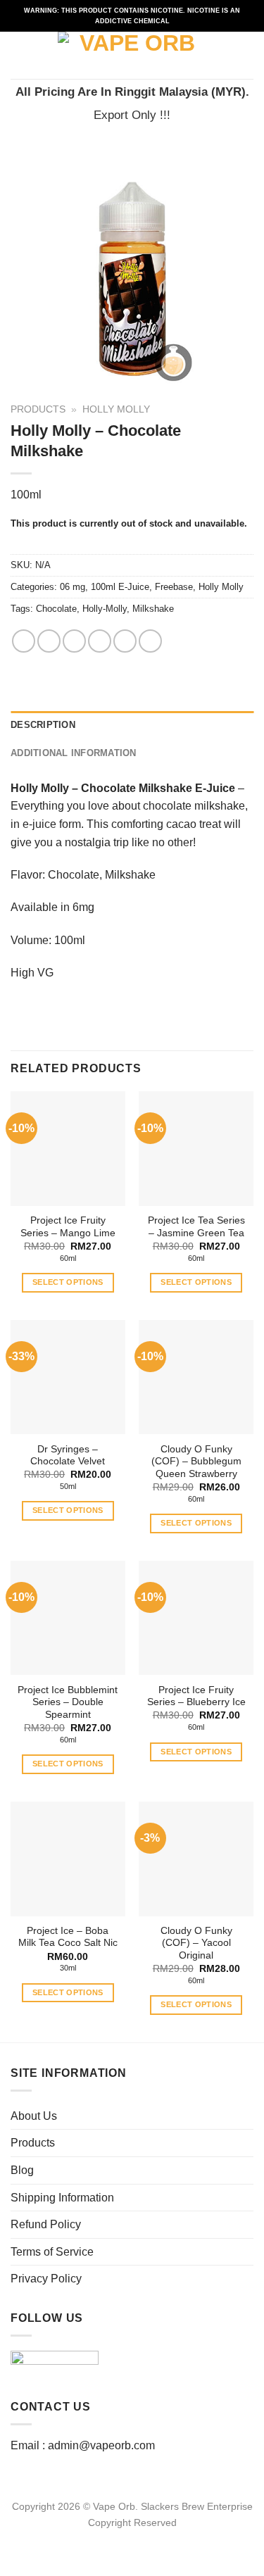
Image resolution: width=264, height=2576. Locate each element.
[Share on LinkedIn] (150, 641)
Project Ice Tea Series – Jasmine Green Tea (196, 1227)
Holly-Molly (105, 609)
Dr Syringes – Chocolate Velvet (68, 1456)
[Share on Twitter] (74, 641)
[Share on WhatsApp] (24, 641)
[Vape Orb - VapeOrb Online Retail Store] (132, 55)
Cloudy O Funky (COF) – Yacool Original (196, 1943)
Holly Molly (116, 409)
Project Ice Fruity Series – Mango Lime (68, 1227)
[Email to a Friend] (100, 641)
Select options (68, 1282)
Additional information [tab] (74, 753)
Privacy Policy (46, 2279)
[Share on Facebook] (49, 641)
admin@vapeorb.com (101, 2445)
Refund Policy (46, 2224)
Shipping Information (62, 2198)
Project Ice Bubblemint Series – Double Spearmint (68, 1702)
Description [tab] (43, 725)
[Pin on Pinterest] (125, 641)
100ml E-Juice (120, 587)
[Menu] (19, 55)
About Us (34, 2116)
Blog (22, 2170)
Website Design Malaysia (132, 2539)
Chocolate (56, 609)
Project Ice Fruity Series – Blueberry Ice (196, 1696)
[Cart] (246, 56)
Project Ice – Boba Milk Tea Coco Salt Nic (68, 1937)
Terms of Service (52, 2252)
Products (38, 409)
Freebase (174, 587)
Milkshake (153, 609)
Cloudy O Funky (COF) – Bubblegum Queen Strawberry (196, 1462)
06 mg (73, 587)
